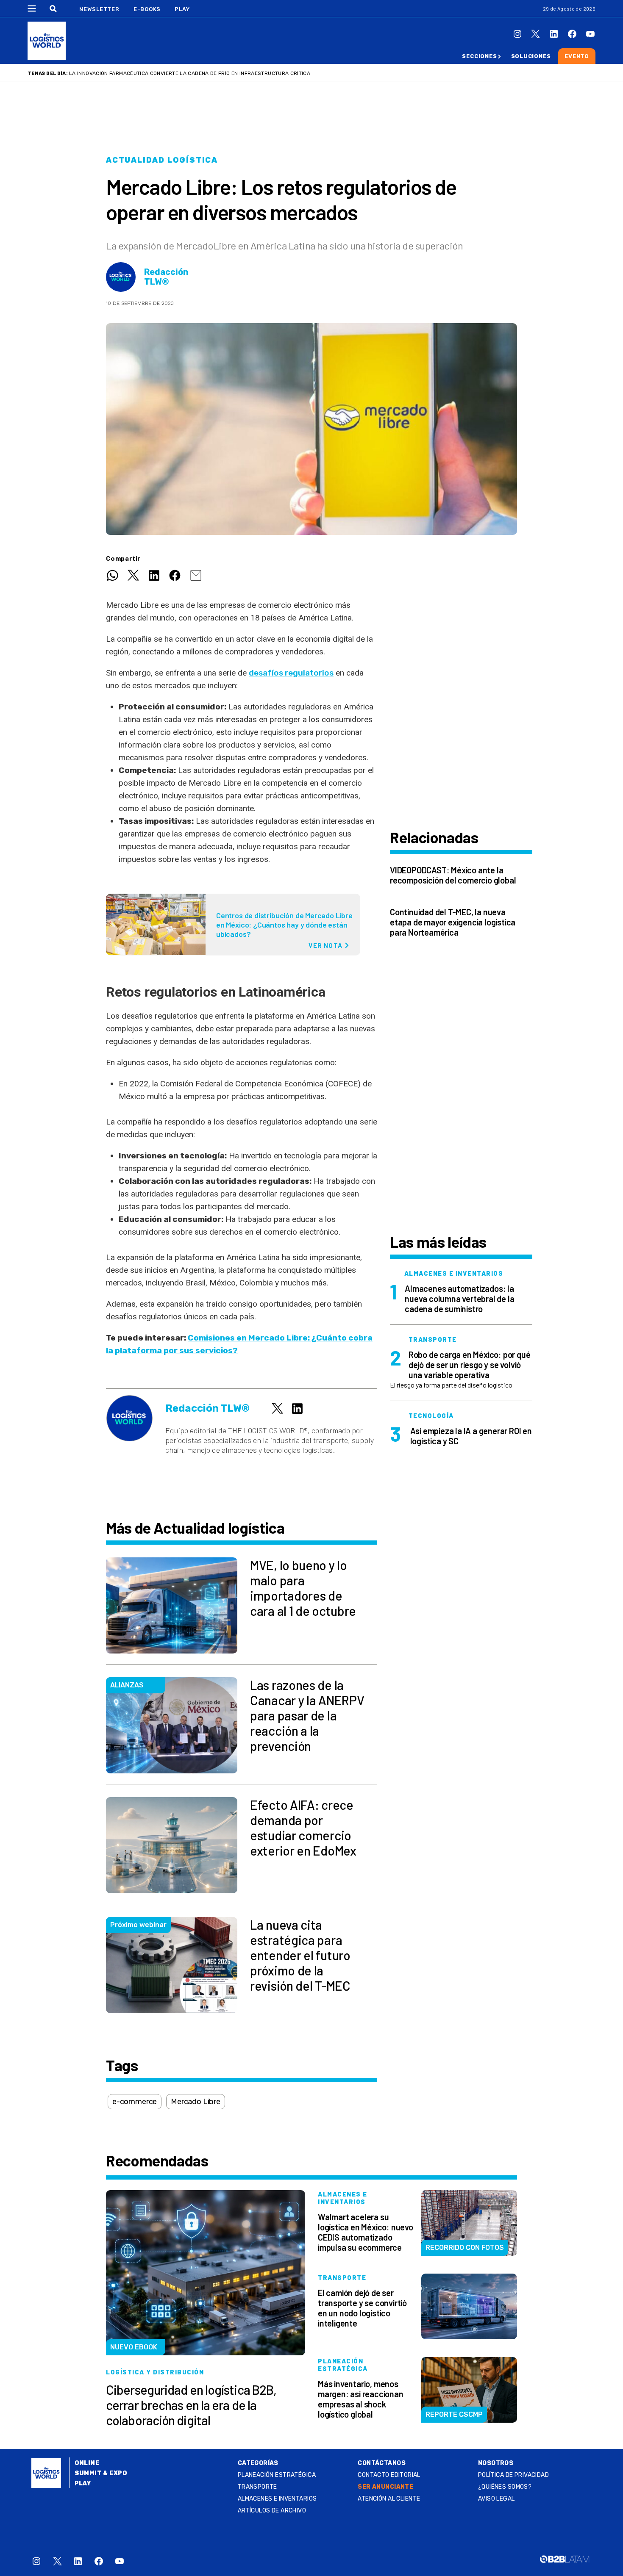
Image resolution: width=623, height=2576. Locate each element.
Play (182, 9)
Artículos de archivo (272, 2511)
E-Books (147, 9)
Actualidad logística (162, 160)
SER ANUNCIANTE (385, 2487)
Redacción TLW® (166, 277)
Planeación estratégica (277, 2475)
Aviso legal (496, 2499)
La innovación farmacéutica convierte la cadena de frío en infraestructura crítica (190, 73)
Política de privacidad (513, 2475)
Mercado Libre (196, 2102)
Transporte (257, 2487)
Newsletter (99, 9)
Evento (577, 56)
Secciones (479, 56)
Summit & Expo (101, 2473)
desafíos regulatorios (291, 673)
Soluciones (531, 56)
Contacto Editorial (389, 2475)
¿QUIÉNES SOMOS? (505, 2487)
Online (87, 2463)
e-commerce (135, 2102)
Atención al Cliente (389, 2499)
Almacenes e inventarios (277, 2499)
